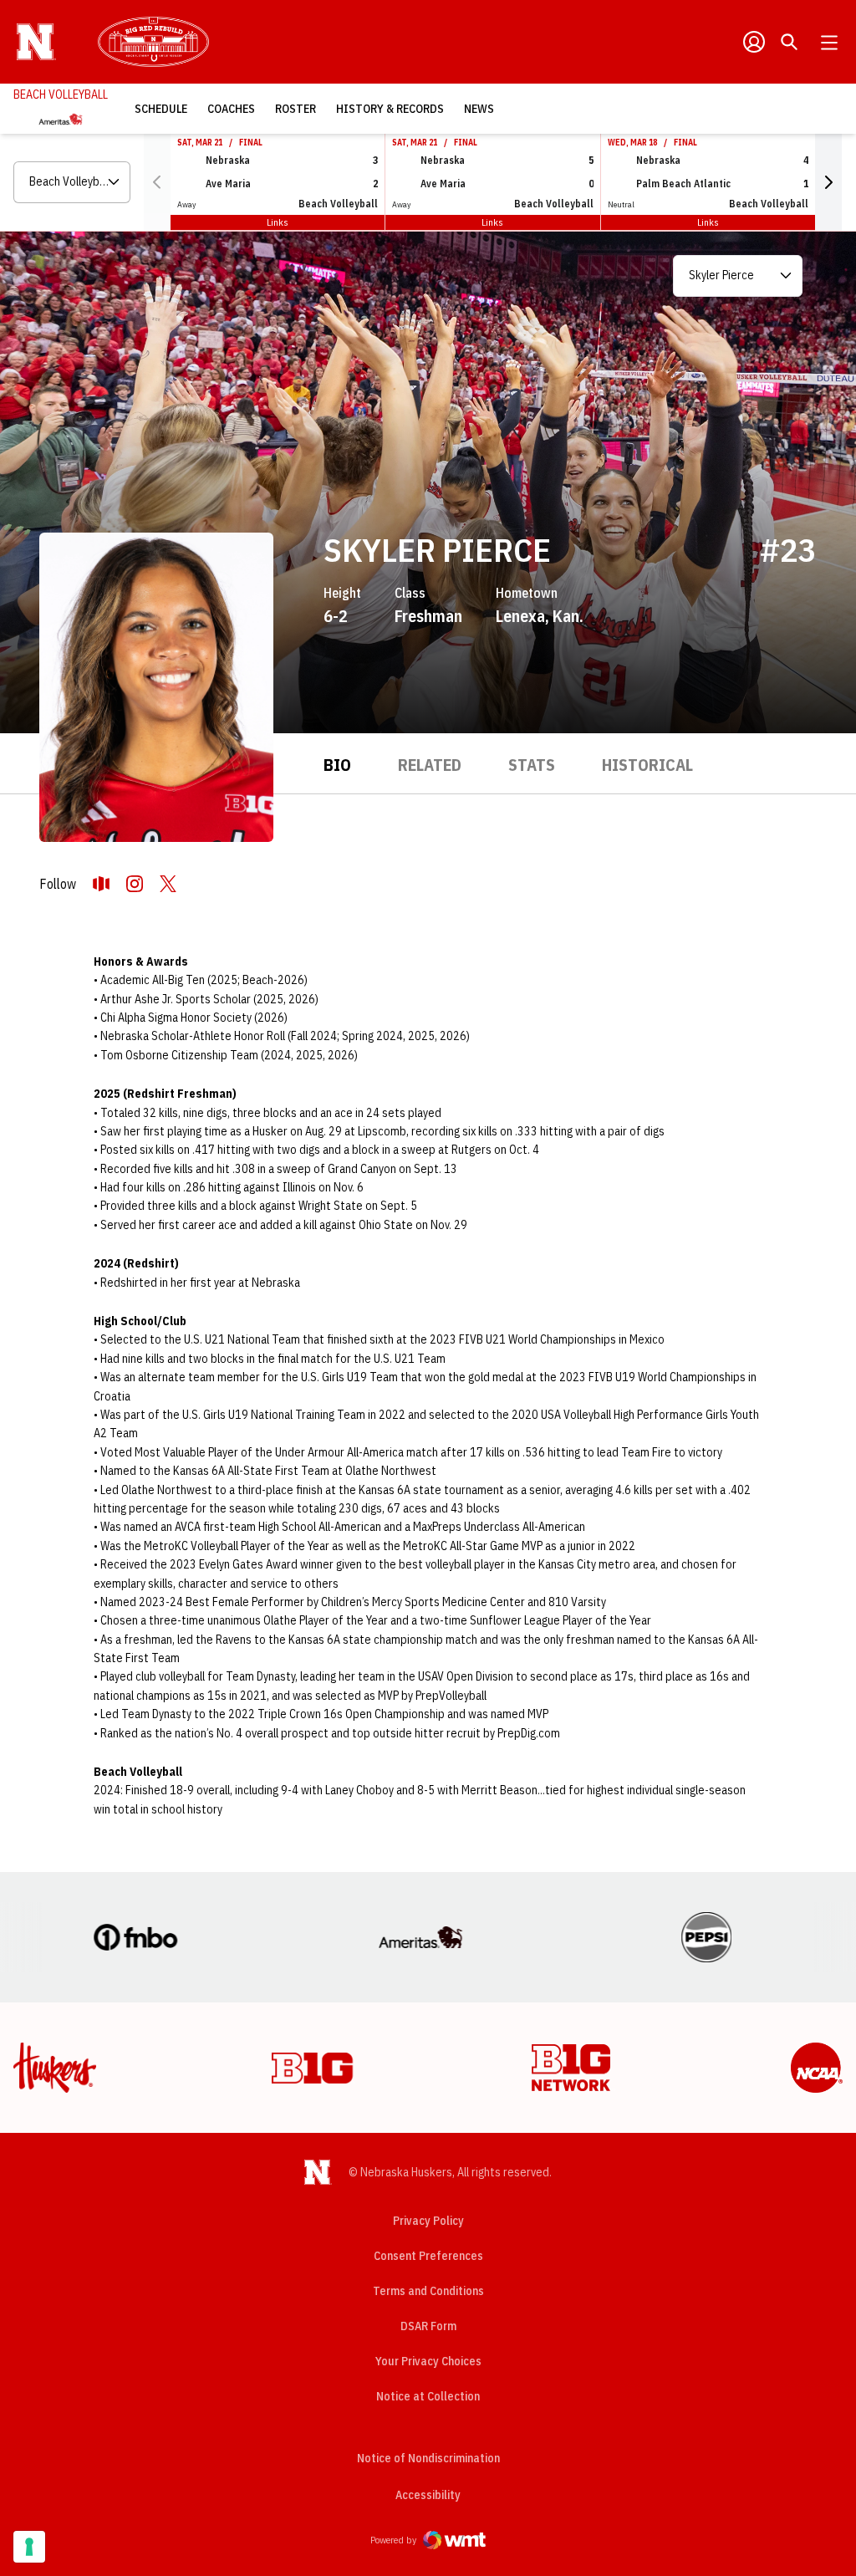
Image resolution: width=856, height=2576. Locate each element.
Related (430, 765)
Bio (337, 765)
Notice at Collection (428, 2396)
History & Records (390, 109)
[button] (828, 182)
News (479, 109)
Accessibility (428, 2494)
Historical (647, 765)
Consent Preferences (428, 2256)
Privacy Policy (428, 2221)
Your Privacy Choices (428, 2361)
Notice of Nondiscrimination (428, 2458)
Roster (296, 109)
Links (278, 222)
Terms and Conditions (428, 2291)
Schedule (161, 109)
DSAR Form (428, 2326)
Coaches (231, 109)
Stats (532, 765)
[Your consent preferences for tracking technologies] (29, 2547)
